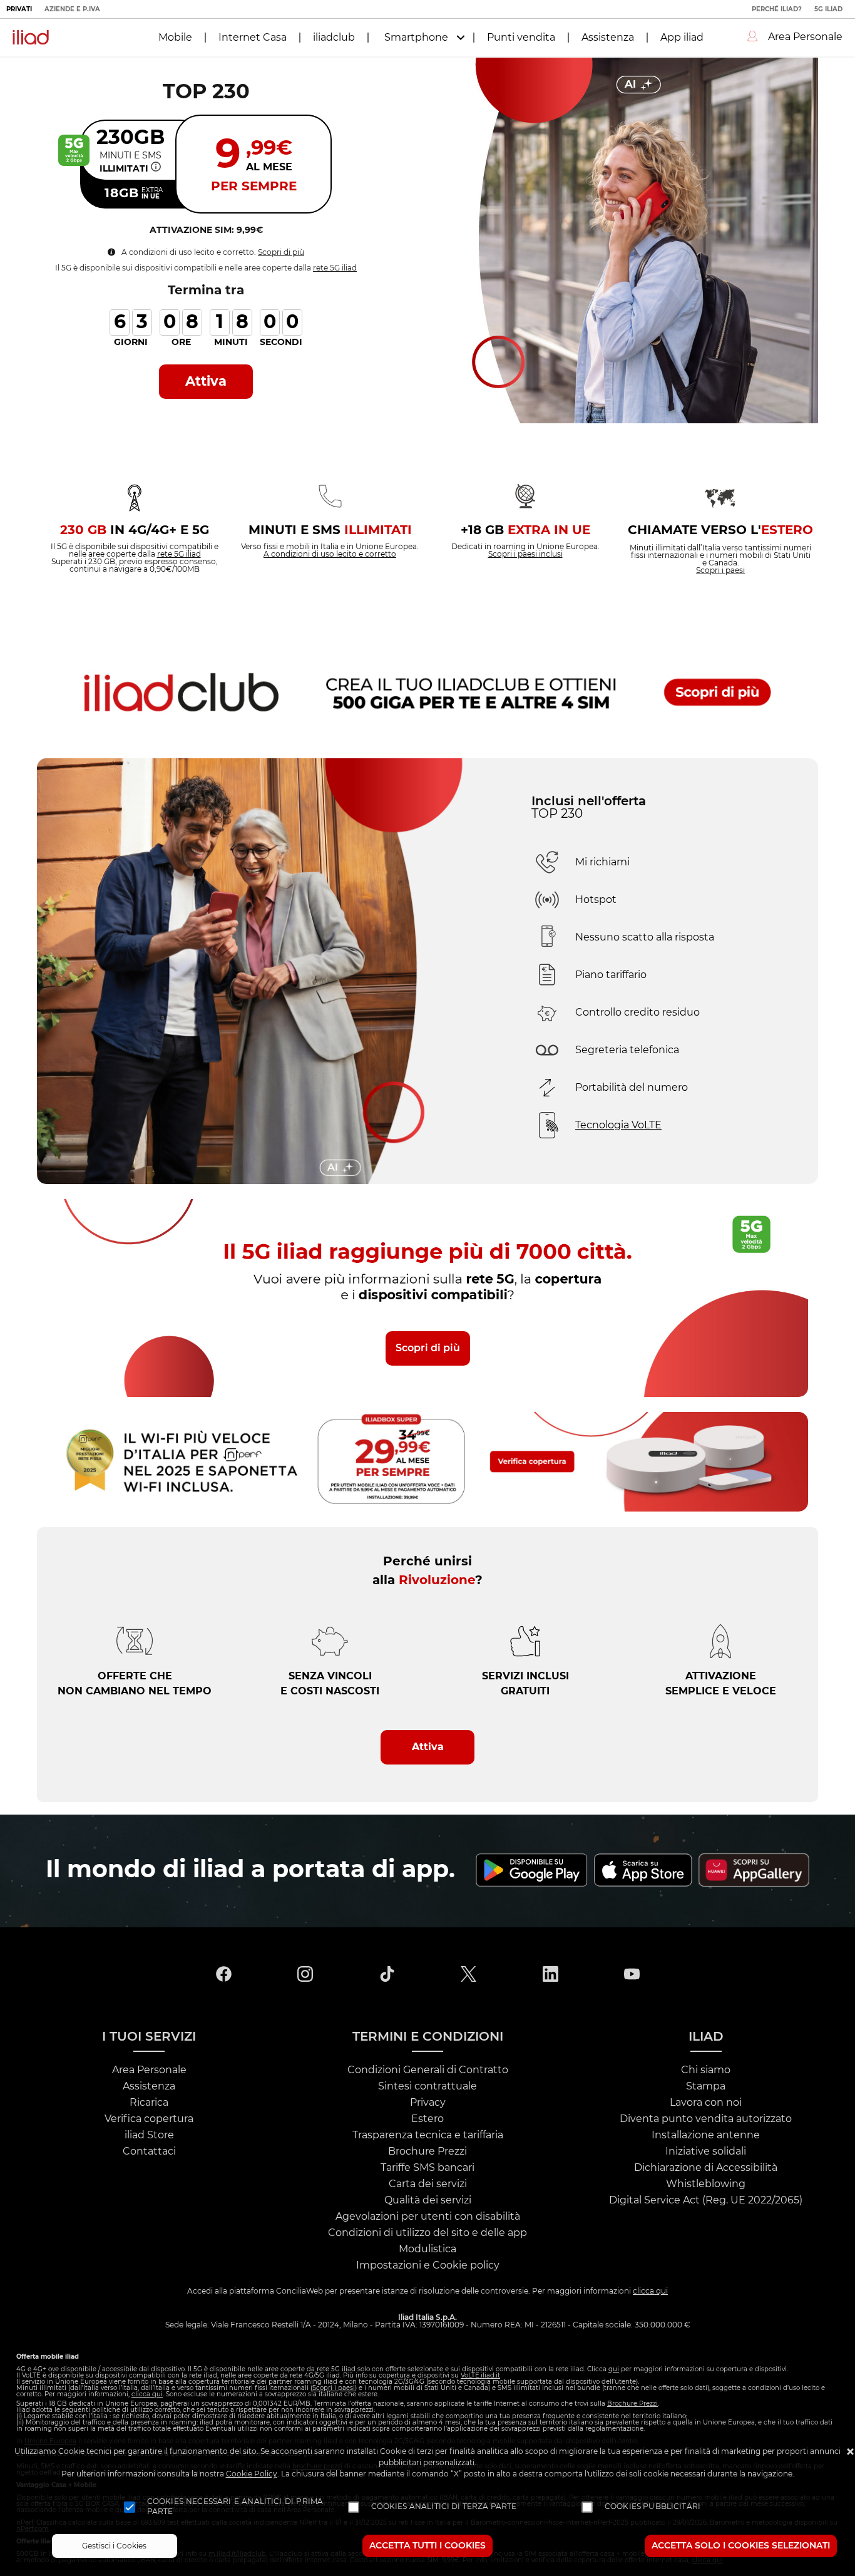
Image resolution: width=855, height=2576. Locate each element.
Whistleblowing (706, 2184)
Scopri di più (281, 252)
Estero (427, 2119)
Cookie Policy (252, 2474)
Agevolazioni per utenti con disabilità (428, 2217)
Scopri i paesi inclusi (525, 554)
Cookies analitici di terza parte (444, 2506)
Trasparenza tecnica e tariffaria (428, 2135)
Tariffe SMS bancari (427, 2168)
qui (614, 2369)
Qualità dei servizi (428, 2200)
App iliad (682, 38)
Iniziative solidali (706, 2151)
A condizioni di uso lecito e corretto (330, 554)
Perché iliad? (777, 9)
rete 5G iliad (335, 268)
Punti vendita (521, 38)
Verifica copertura (149, 2119)
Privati (19, 9)
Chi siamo (706, 2070)
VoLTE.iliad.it (480, 2376)
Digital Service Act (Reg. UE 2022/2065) (706, 2200)
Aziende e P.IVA (72, 9)
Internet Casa (253, 38)
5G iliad (828, 9)
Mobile (175, 38)
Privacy (428, 2103)
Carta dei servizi (428, 2184)
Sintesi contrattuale (427, 2086)
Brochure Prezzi (427, 2151)
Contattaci (149, 2151)
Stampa (706, 2086)
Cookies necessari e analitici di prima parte (235, 2506)
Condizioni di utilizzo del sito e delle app (427, 2233)
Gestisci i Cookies (114, 2546)
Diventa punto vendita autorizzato (706, 2119)
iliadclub (334, 38)
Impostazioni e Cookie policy (428, 2265)
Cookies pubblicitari (653, 2506)
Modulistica (427, 2249)
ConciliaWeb (300, 2291)
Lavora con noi (706, 2103)
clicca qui (650, 2291)
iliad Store (149, 2135)
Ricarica (149, 2103)
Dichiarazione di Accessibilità (706, 2168)
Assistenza (608, 38)
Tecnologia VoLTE (618, 1125)
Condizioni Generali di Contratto (428, 2070)
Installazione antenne (706, 2135)
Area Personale (149, 2070)
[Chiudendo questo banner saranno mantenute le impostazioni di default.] (850, 2453)
